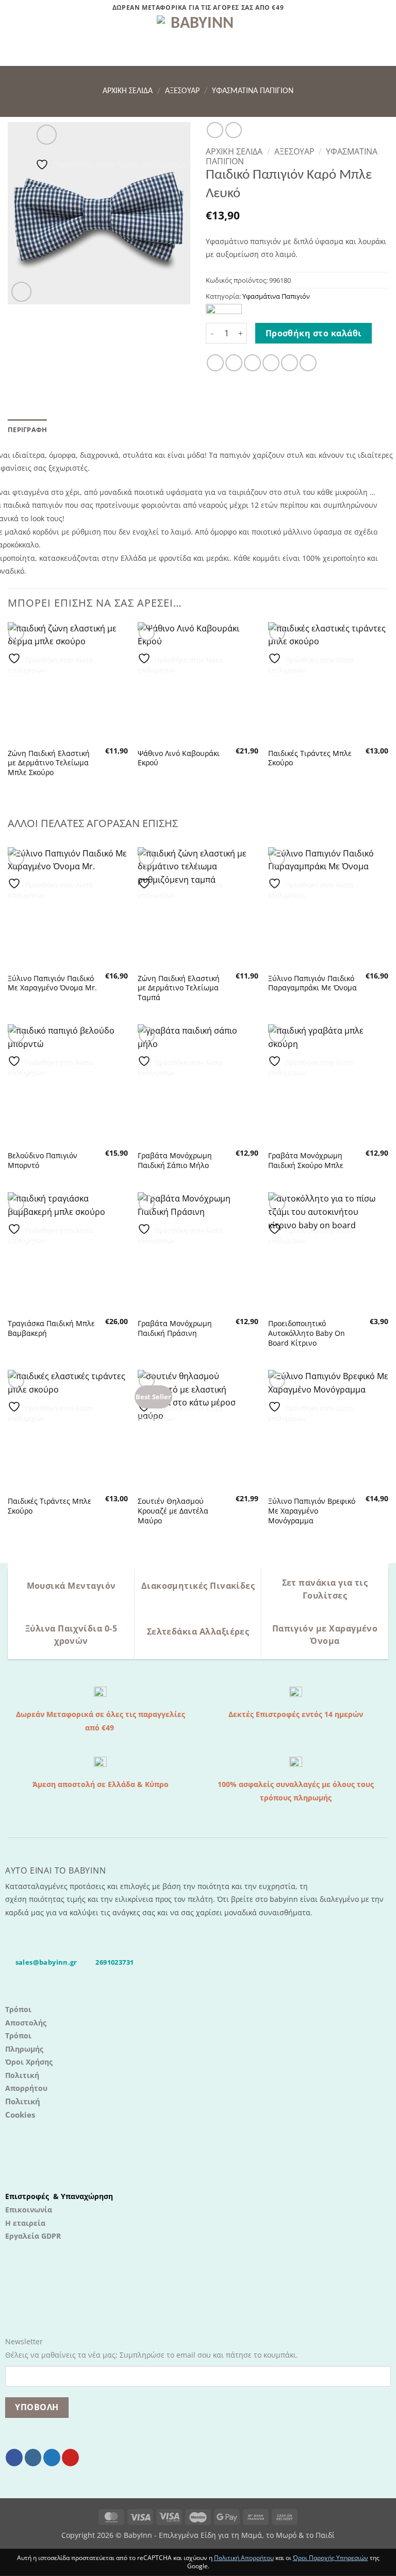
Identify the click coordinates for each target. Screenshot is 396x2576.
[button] (14, 40)
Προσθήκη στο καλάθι (314, 333)
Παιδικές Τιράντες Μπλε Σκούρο (310, 758)
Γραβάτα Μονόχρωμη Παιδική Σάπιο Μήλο (175, 1161)
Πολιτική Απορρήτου (244, 2558)
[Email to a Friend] (271, 363)
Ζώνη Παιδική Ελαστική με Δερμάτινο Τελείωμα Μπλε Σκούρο (49, 763)
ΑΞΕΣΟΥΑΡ (182, 91)
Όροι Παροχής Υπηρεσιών (331, 2558)
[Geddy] (224, 310)
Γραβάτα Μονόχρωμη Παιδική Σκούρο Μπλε (306, 1161)
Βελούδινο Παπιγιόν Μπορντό (43, 1161)
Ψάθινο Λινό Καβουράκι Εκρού (179, 758)
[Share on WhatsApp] (215, 363)
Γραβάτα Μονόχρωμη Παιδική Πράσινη (175, 1328)
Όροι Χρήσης (29, 2062)
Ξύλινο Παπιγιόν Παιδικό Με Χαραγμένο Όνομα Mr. (52, 983)
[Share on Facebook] (234, 363)
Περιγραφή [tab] (27, 430)
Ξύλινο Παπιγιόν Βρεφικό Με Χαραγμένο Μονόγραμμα (312, 1511)
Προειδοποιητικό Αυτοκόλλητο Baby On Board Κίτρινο (307, 1333)
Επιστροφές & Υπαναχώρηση (59, 2196)
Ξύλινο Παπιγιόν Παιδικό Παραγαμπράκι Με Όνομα (312, 983)
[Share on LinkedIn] (308, 363)
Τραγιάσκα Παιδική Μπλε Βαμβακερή (51, 1328)
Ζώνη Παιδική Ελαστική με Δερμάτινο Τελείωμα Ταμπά (179, 988)
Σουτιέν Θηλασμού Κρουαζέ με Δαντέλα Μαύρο (173, 1511)
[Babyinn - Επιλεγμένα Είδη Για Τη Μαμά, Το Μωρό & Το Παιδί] (198, 41)
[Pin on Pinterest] (290, 363)
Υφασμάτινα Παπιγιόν (253, 91)
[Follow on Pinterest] (70, 2458)
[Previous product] (233, 130)
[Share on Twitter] (252, 363)
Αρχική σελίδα (128, 91)
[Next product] (215, 130)
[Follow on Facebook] (14, 2458)
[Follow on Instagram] (33, 2458)
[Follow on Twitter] (52, 2458)
